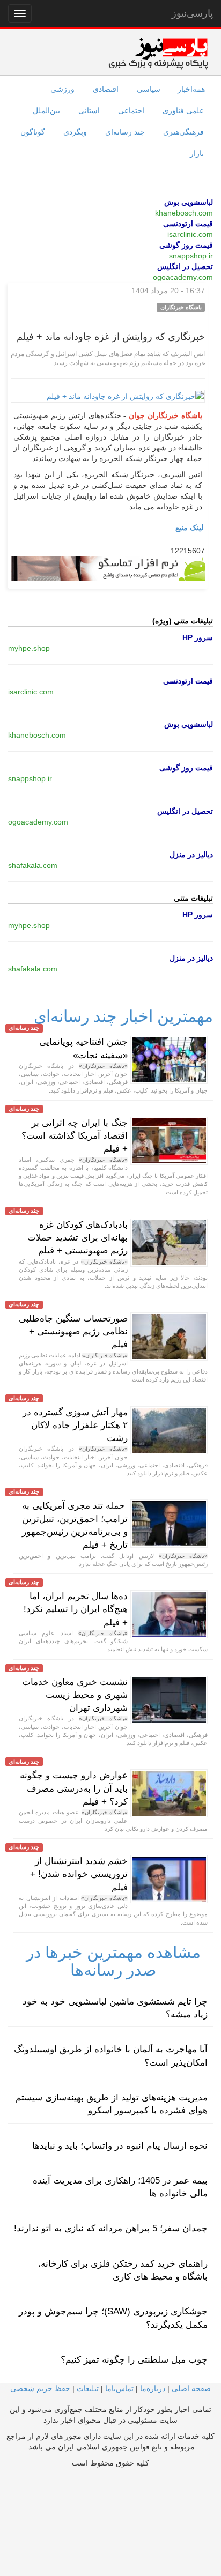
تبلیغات (88, 2388)
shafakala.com (33, 865)
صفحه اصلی (191, 2388)
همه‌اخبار (191, 89)
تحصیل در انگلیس (185, 266)
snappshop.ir (191, 256)
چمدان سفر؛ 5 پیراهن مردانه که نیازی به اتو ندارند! (111, 2228)
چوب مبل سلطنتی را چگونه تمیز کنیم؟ (134, 2360)
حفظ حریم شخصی (40, 2388)
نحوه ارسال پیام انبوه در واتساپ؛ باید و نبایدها (120, 2146)
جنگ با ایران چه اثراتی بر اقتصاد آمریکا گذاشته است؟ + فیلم (75, 1136)
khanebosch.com (184, 213)
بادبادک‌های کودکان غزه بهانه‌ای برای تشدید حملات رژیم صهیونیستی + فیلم (78, 1238)
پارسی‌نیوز (192, 13)
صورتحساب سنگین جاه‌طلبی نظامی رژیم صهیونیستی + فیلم (73, 1332)
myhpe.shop (29, 648)
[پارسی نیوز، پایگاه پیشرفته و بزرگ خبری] (158, 53)
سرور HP (198, 637)
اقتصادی (106, 89)
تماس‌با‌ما (119, 2388)
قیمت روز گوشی (186, 245)
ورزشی (62, 89)
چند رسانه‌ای (125, 132)
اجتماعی (131, 110)
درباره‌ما (153, 2388)
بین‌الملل (46, 110)
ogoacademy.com (183, 277)
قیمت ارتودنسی (188, 224)
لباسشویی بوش (189, 202)
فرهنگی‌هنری (183, 132)
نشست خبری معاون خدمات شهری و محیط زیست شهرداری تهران (75, 1695)
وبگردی (75, 132)
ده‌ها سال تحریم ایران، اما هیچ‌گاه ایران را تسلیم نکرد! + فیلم (76, 1609)
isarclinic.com (190, 234)
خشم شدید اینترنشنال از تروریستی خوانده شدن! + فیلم (79, 1874)
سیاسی (149, 89)
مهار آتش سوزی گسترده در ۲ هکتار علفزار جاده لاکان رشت (75, 1426)
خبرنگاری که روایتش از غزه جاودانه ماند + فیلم (111, 337)
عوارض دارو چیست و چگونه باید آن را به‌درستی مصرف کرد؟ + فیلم (74, 1788)
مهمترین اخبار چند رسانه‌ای (123, 1016)
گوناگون (33, 132)
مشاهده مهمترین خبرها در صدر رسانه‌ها (113, 1961)
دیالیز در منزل (191, 855)
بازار (197, 153)
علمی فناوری (183, 110)
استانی (89, 110)
